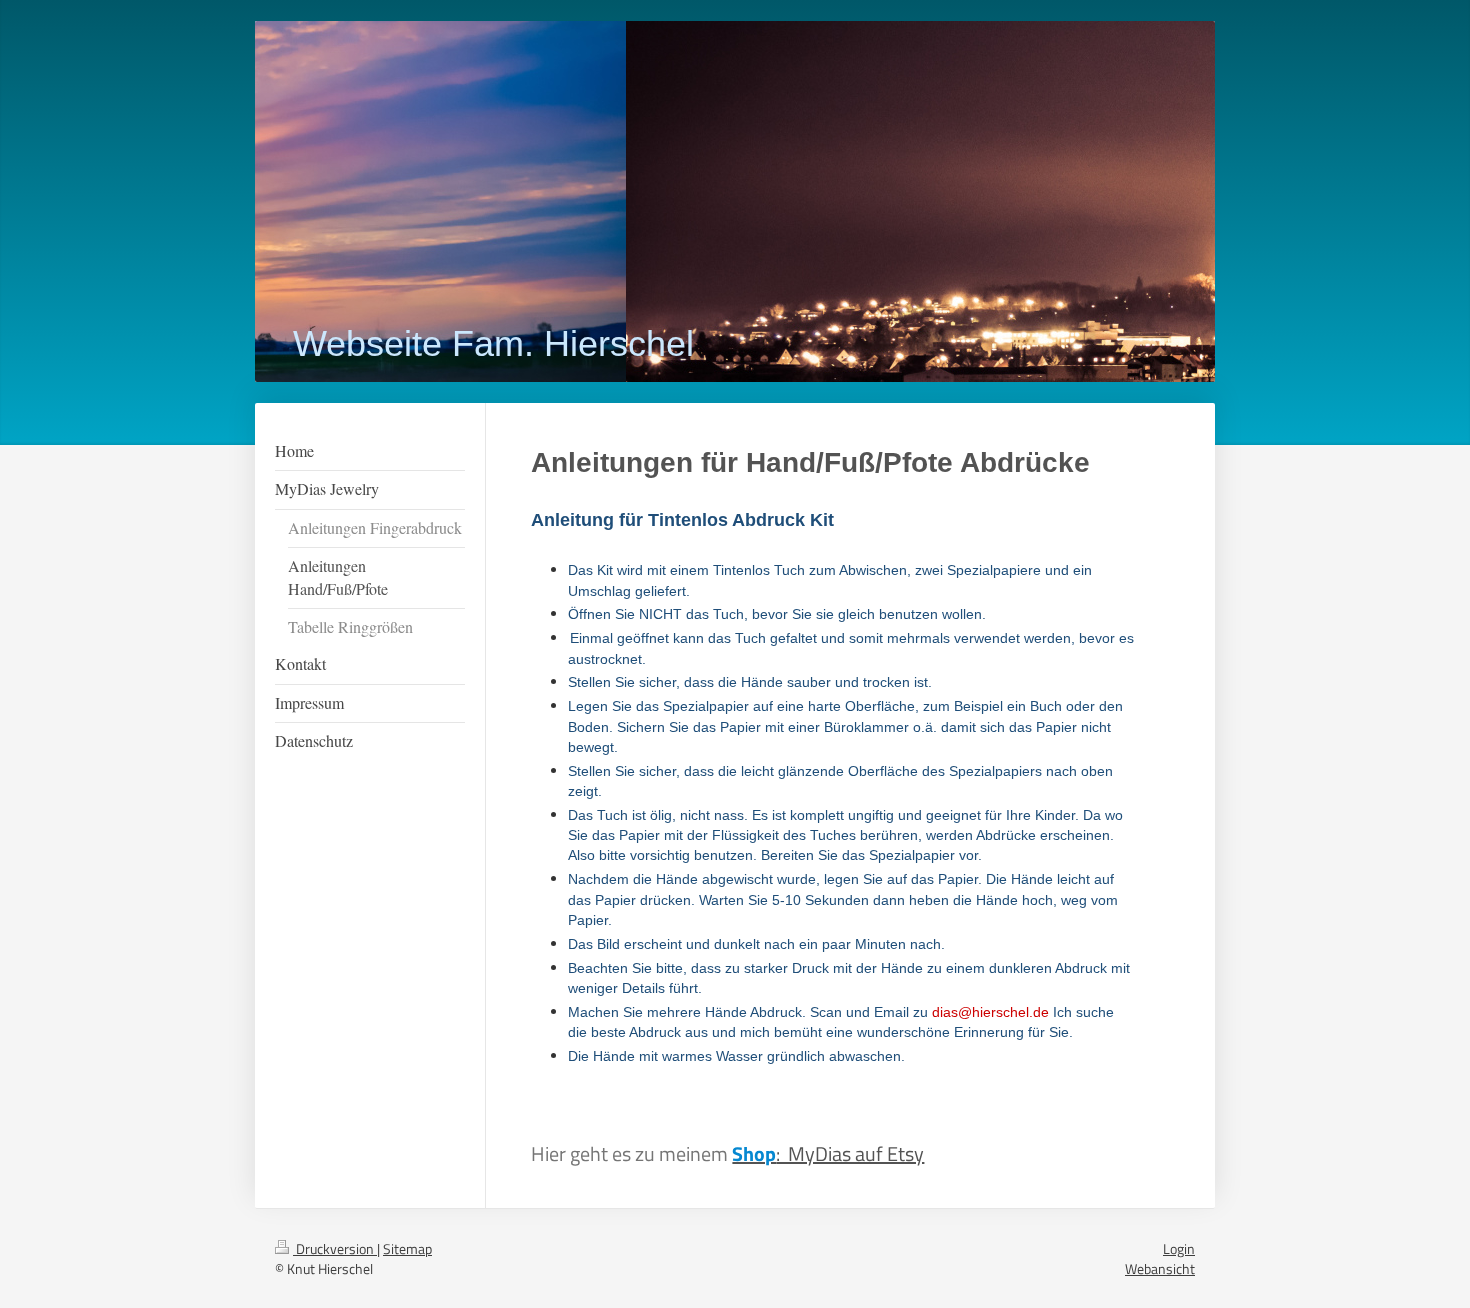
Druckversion (335, 1248)
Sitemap (407, 1248)
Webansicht (1160, 1268)
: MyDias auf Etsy (828, 1153)
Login (1179, 1248)
